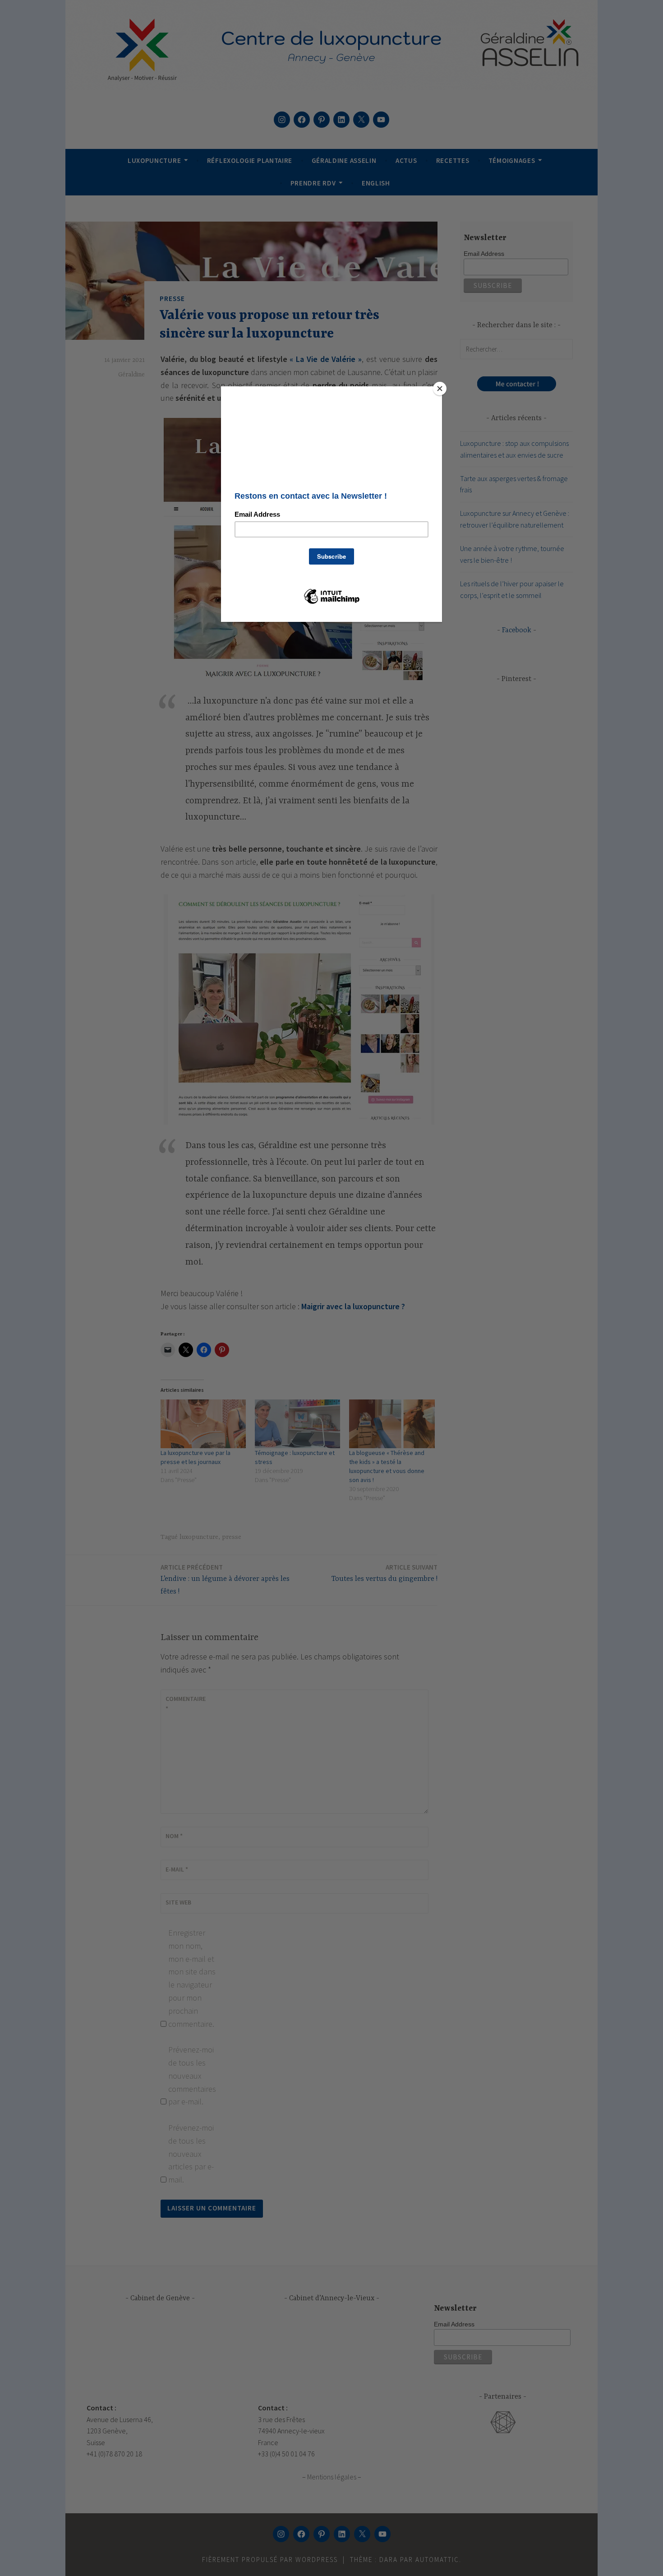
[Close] (440, 389)
